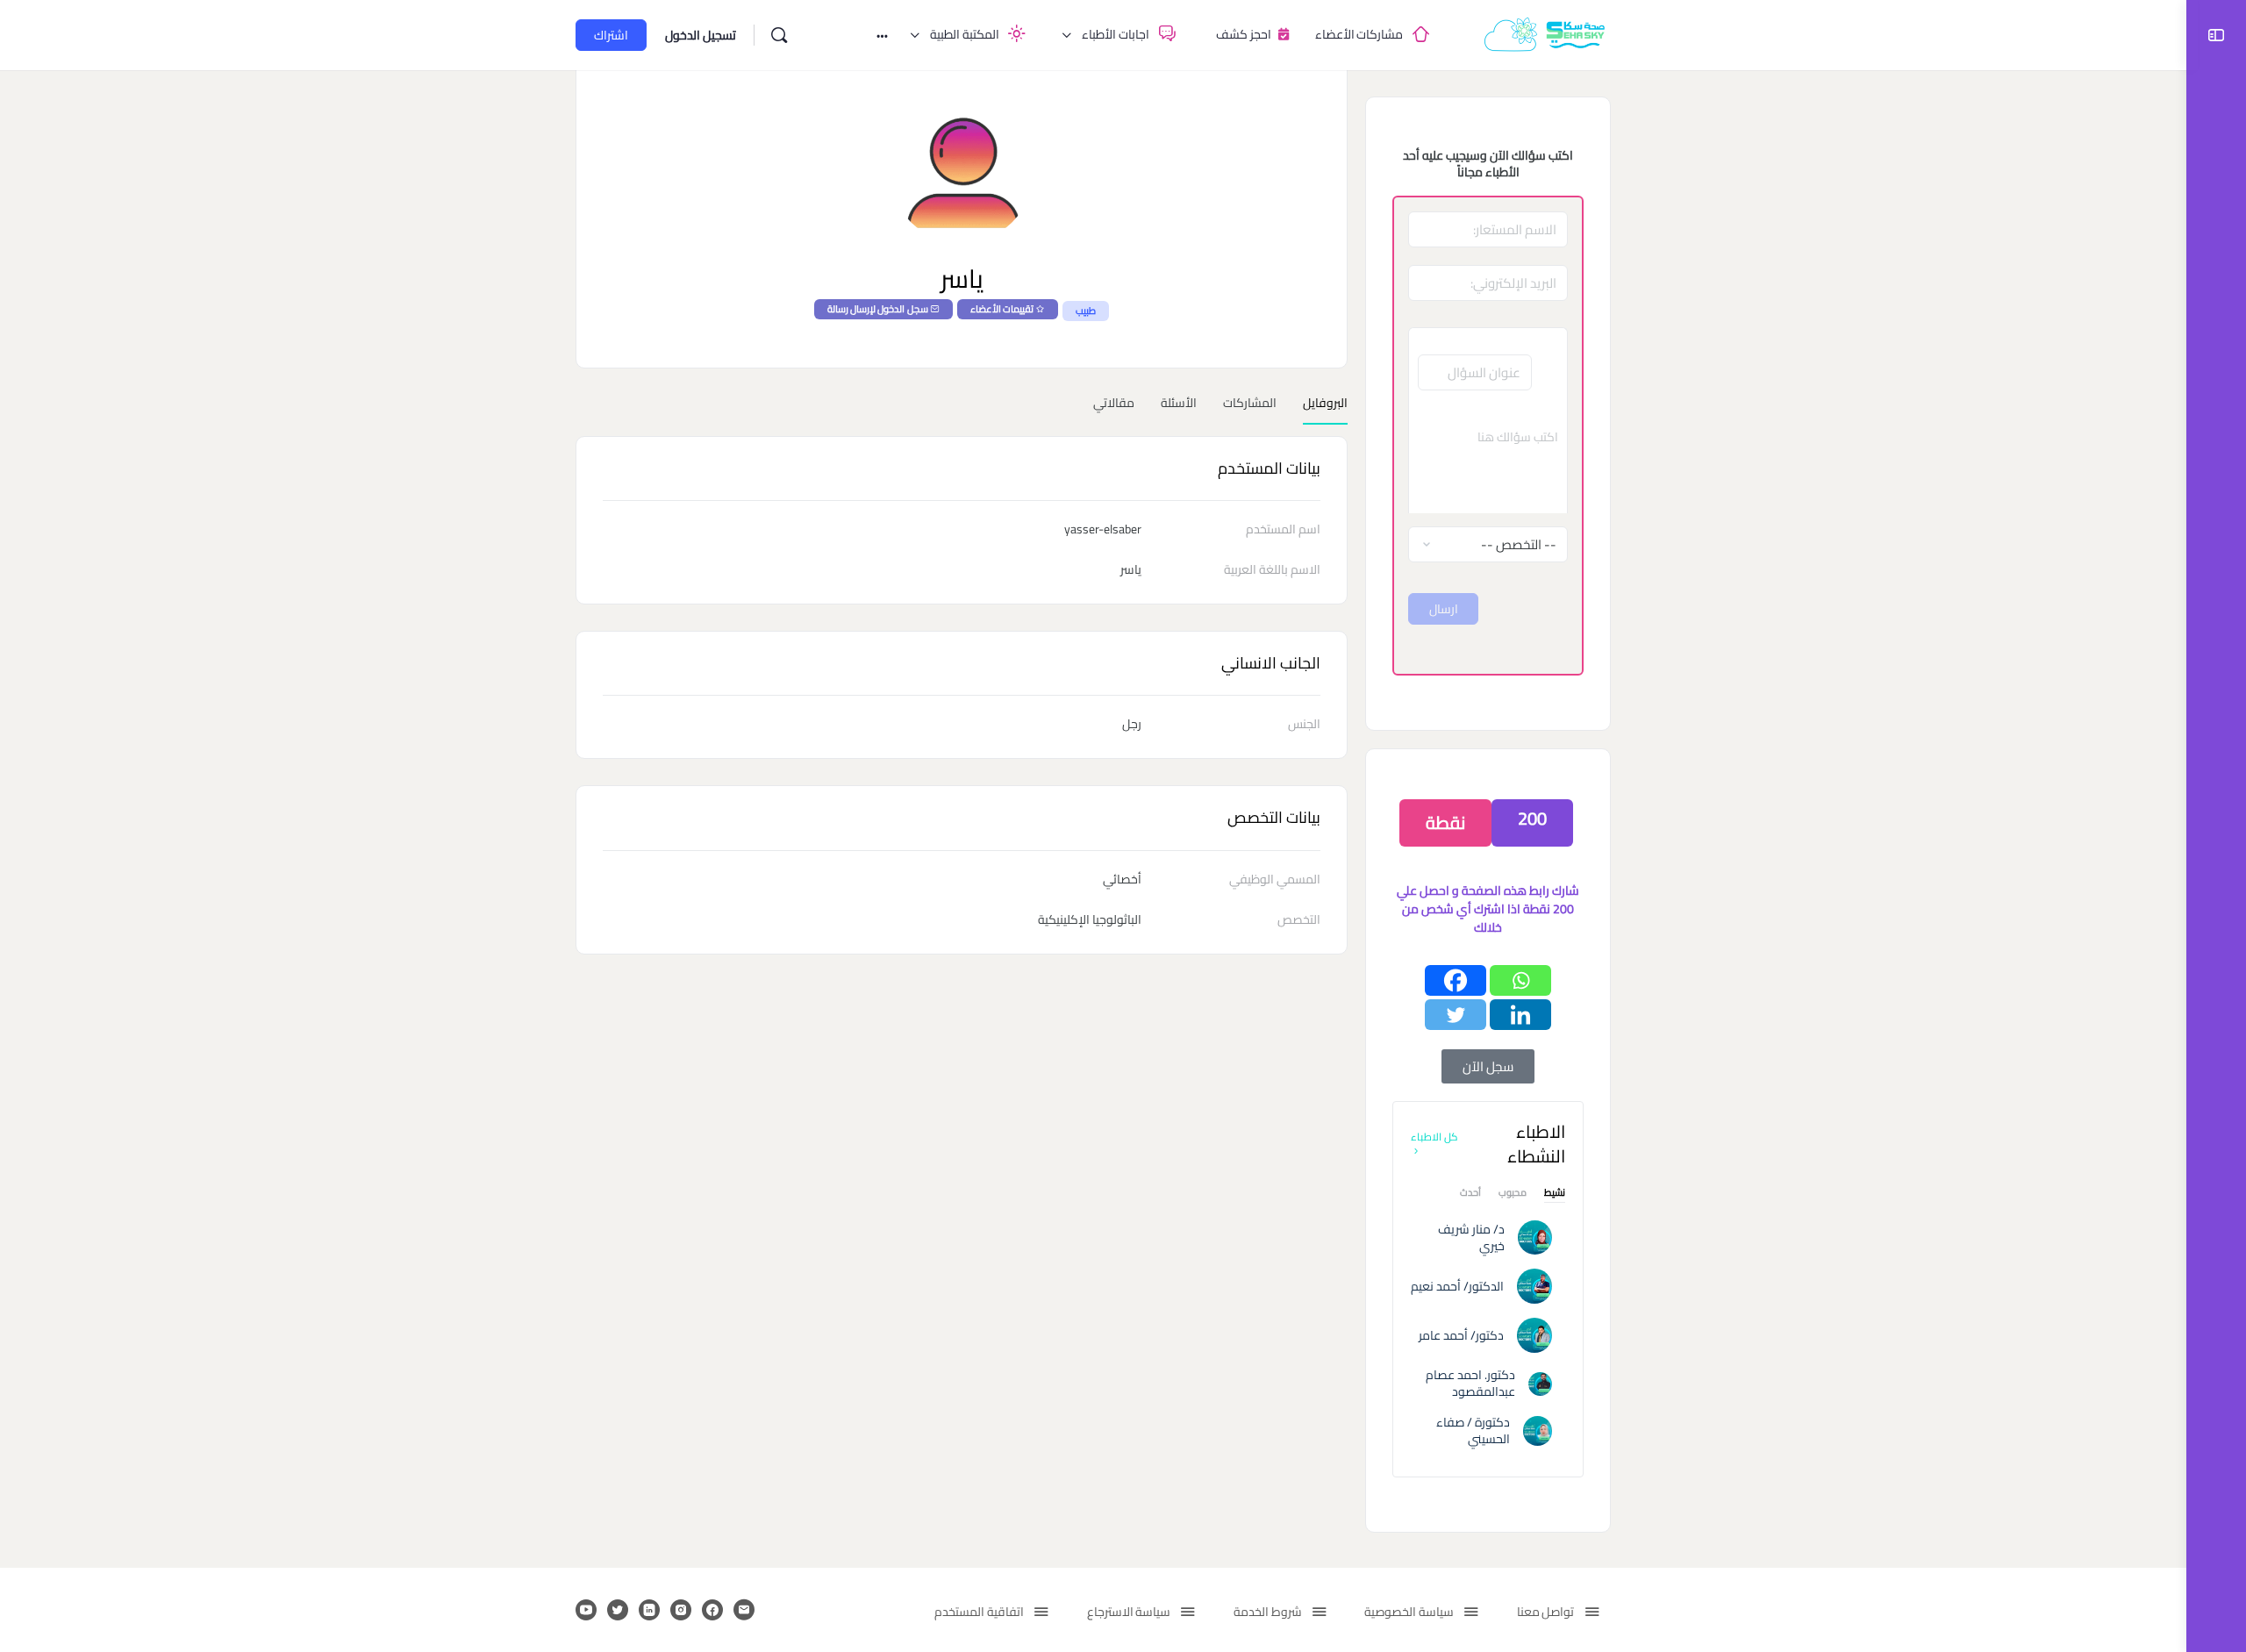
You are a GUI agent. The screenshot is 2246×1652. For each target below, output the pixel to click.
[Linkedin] (1520, 1015)
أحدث (1470, 1194)
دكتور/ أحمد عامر (1461, 1335)
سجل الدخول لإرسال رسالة (878, 309)
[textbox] (1488, 461)
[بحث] (779, 35)
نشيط (1555, 1194)
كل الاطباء (1434, 1137)
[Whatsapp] (1520, 980)
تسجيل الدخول (701, 35)
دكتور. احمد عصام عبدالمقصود (1470, 1383)
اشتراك (611, 35)
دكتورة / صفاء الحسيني (1473, 1430)
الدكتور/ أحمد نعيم (1457, 1286)
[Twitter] (1456, 1015)
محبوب (1513, 1194)
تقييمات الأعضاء (1002, 309)
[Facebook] (1456, 980)
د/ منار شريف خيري (1471, 1237)
